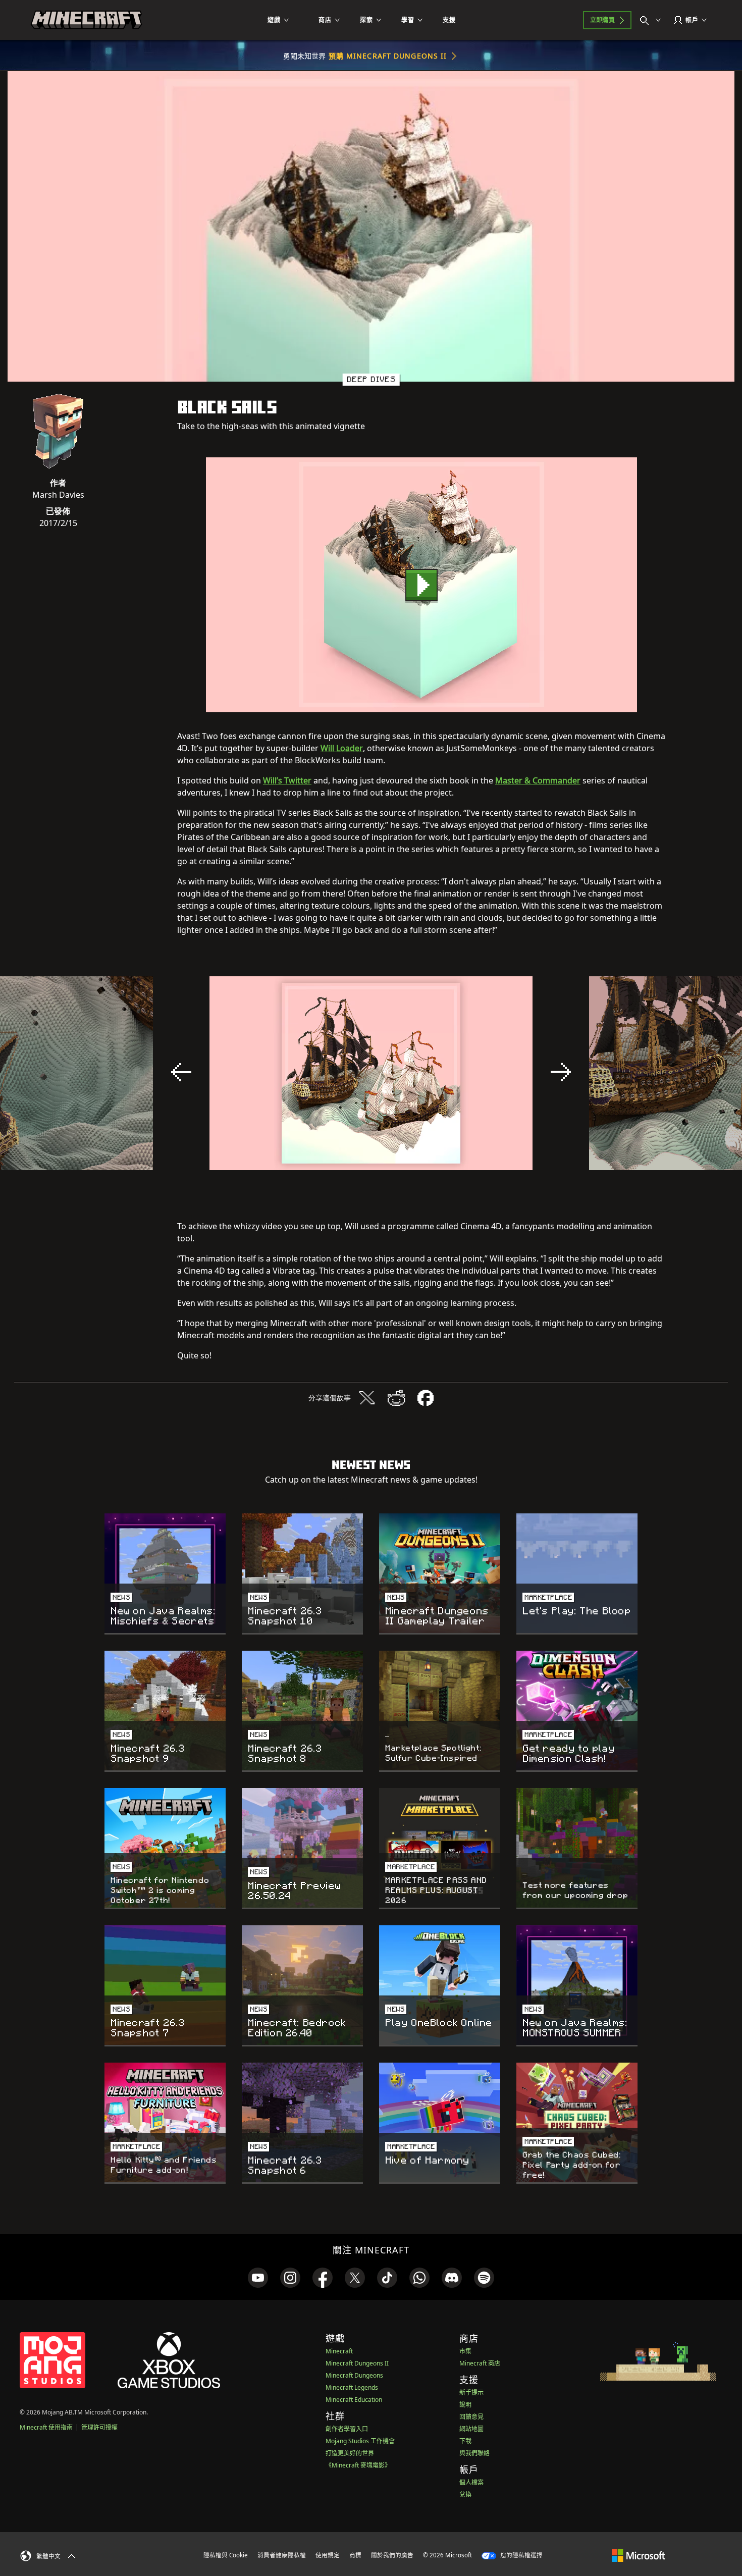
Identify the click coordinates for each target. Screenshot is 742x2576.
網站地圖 (471, 2429)
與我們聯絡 (474, 2453)
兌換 (465, 2494)
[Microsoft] (638, 2555)
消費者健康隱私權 (282, 2555)
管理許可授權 (99, 2427)
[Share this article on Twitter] (367, 1398)
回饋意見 (471, 2417)
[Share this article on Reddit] (396, 1398)
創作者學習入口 (347, 2429)
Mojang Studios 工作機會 (360, 2441)
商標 (355, 2555)
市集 (465, 2351)
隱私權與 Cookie (226, 2555)
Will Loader (342, 748)
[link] (258, 2278)
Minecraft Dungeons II (357, 2363)
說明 (465, 2405)
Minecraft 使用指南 (46, 2427)
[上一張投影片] (181, 1072)
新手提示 (471, 2393)
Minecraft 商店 (480, 2363)
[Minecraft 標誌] (86, 20)
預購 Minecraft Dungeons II (388, 56)
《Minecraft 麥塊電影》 (358, 2465)
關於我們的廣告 (392, 2555)
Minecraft (339, 2351)
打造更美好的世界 (350, 2453)
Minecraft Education (354, 2400)
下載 (465, 2441)
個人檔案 (471, 2482)
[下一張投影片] (561, 1072)
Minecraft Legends (352, 2387)
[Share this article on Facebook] (426, 1398)
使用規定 (328, 2555)
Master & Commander (538, 780)
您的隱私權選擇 (521, 2555)
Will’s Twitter (287, 780)
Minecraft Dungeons (354, 2375)
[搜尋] (653, 20)
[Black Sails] (421, 585)
